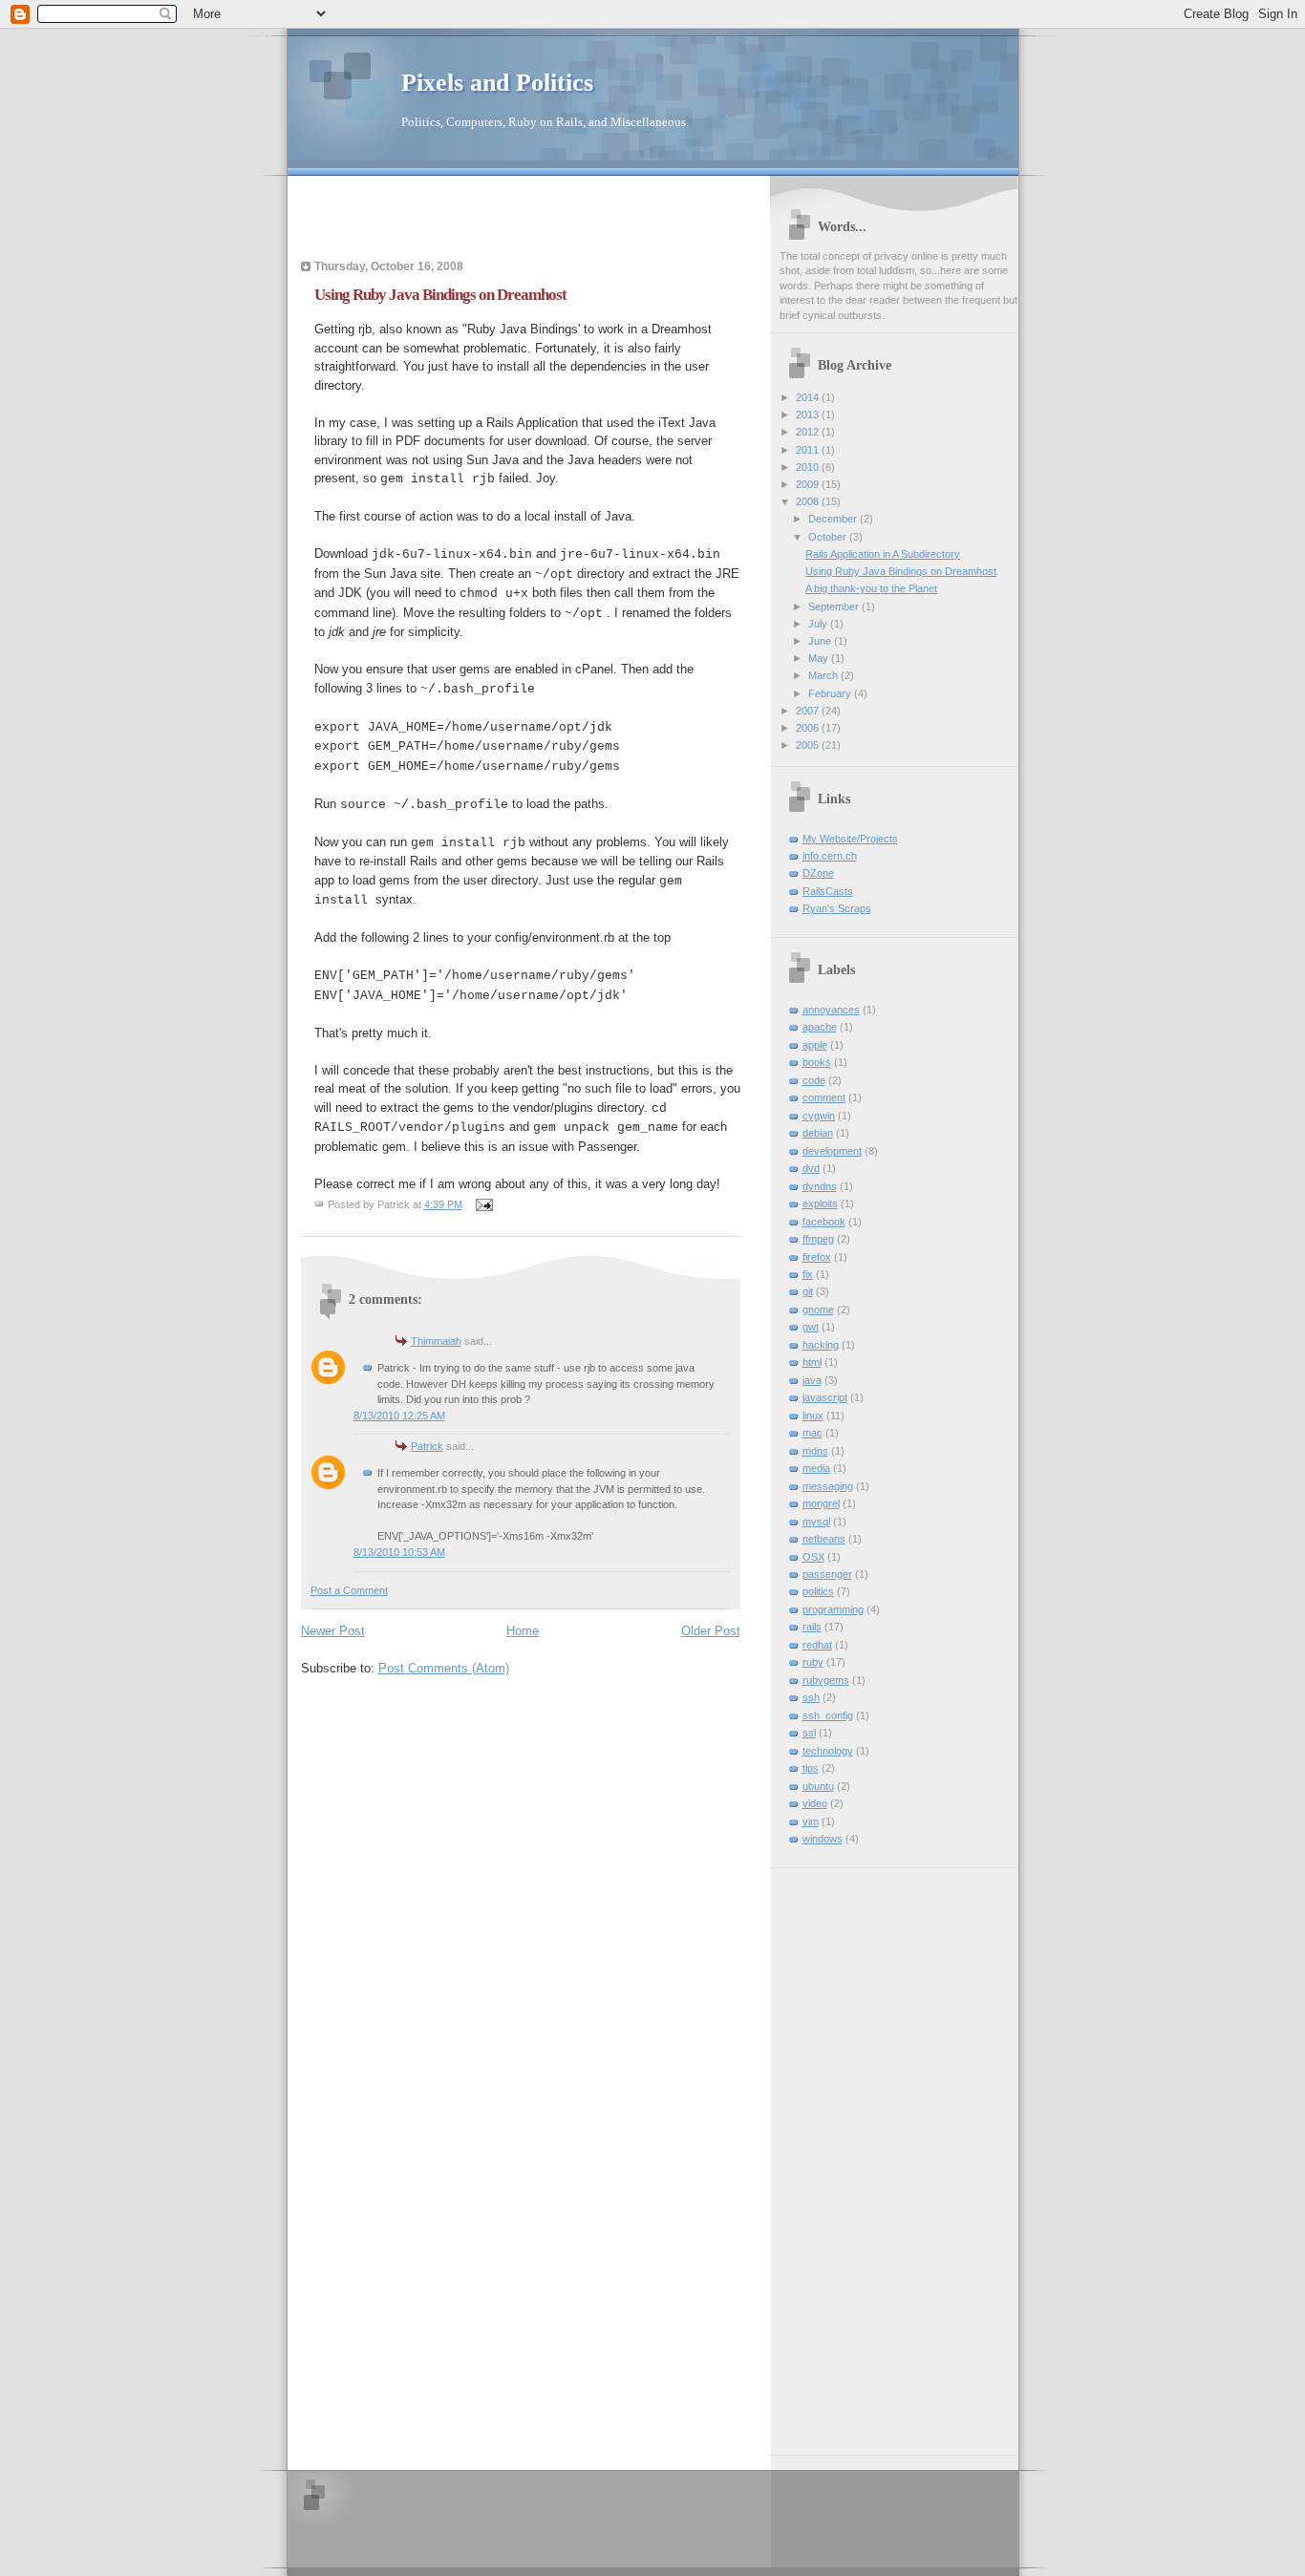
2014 (809, 397)
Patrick (427, 1446)
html (812, 1362)
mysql (816, 1522)
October (829, 537)
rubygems (826, 1680)
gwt (811, 1327)
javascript (825, 1397)
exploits (820, 1203)
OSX (813, 1557)
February (831, 693)
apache (820, 1027)
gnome (818, 1309)
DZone (818, 873)
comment (824, 1097)
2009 (809, 484)
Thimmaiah (436, 1341)
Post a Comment (349, 1590)
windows (823, 1839)
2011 (809, 450)
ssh (811, 1697)
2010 (809, 467)
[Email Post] (484, 1204)
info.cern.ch (830, 856)
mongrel (821, 1503)
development (832, 1151)
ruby (813, 1662)
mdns (815, 1451)
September (835, 607)
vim (811, 1821)
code (814, 1080)
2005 (809, 745)
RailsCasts (828, 891)
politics (818, 1591)
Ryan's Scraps (837, 908)
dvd (811, 1168)
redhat (817, 1645)
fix (808, 1274)
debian (818, 1133)
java (812, 1380)
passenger (827, 1574)
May (820, 658)
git (808, 1291)
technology (828, 1751)
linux (813, 1416)
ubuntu (818, 1786)
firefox (817, 1257)
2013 (809, 415)
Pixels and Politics (497, 83)
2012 (809, 432)
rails (812, 1627)
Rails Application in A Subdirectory (883, 554)
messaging (828, 1486)
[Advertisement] (413, 224)
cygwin (819, 1116)
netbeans (824, 1539)
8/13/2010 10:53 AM (399, 1552)
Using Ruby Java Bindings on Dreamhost (901, 571)
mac (813, 1433)
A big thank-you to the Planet (871, 588)
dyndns (820, 1186)
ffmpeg (818, 1239)
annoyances (831, 1010)
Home (523, 1631)
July (819, 624)
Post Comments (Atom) (444, 1668)
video (815, 1803)
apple (815, 1045)
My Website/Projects (850, 839)
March (824, 675)
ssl (809, 1733)
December (834, 519)
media (816, 1468)
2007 (809, 711)
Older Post (711, 1631)
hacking (821, 1345)
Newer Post (333, 1631)
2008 (809, 501)
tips (811, 1768)
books (817, 1062)
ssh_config (828, 1715)
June (821, 641)
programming (833, 1609)
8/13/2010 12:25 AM (399, 1416)
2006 (809, 728)
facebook (824, 1222)
